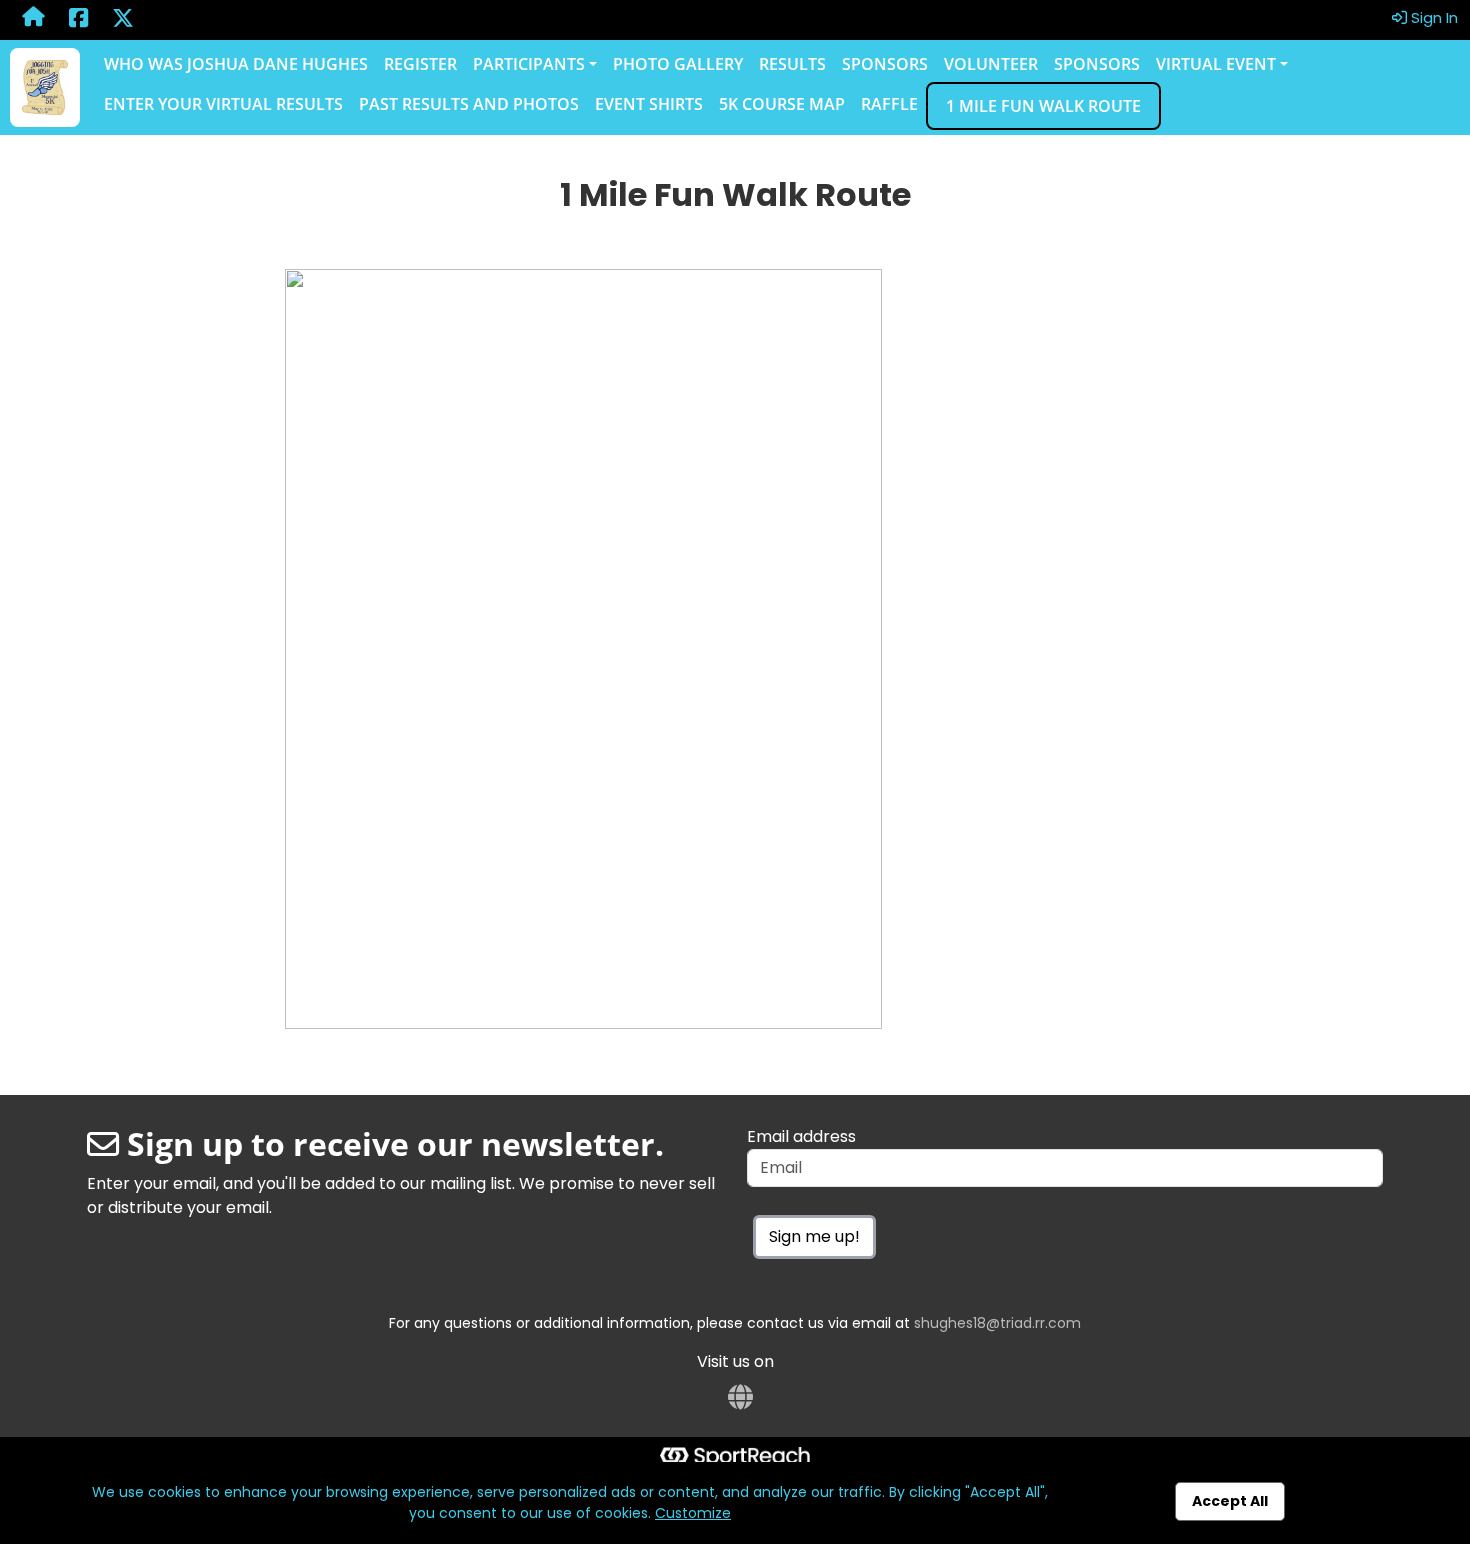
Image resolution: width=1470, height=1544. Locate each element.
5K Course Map (782, 104)
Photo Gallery (678, 64)
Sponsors (885, 64)
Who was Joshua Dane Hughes (236, 64)
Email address (801, 1136)
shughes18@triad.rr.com (997, 1323)
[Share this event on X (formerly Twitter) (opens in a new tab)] (123, 20)
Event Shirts (649, 104)
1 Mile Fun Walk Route (1043, 106)
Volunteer (991, 64)
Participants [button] (529, 64)
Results (792, 64)
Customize (693, 1513)
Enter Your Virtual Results (223, 104)
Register (420, 64)
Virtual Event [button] (1216, 64)
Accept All (1230, 1501)
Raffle (889, 104)
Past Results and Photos (469, 104)
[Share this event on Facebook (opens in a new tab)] (78, 20)
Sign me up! (814, 1236)
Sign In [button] (1432, 17)
